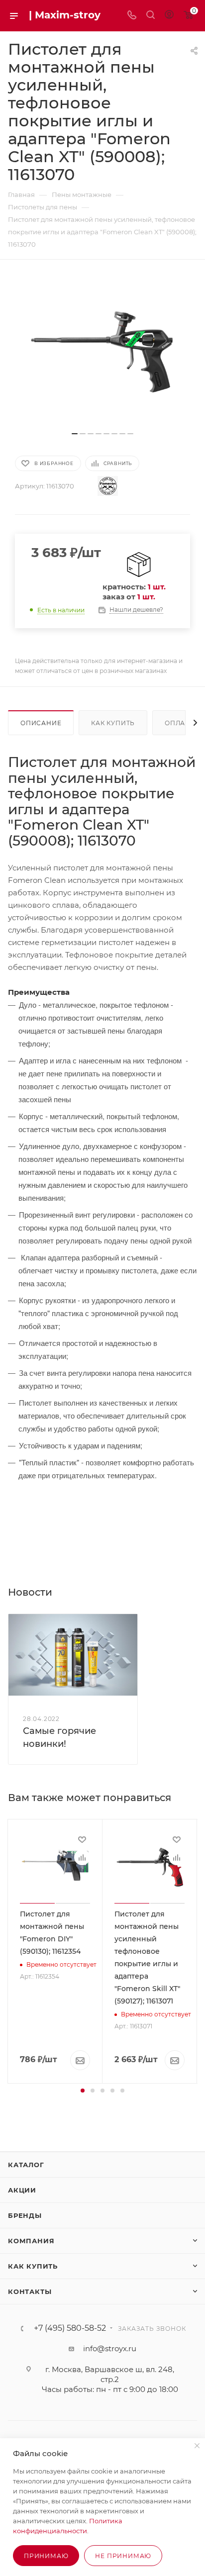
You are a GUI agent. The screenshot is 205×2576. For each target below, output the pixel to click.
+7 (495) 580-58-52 (70, 2328)
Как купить (113, 723)
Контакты (30, 2291)
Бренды (25, 2215)
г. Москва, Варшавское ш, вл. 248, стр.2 (110, 2374)
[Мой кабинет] (169, 16)
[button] (83, 2091)
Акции (22, 2190)
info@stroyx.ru (110, 2348)
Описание (41, 723)
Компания (31, 2241)
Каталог (26, 2165)
